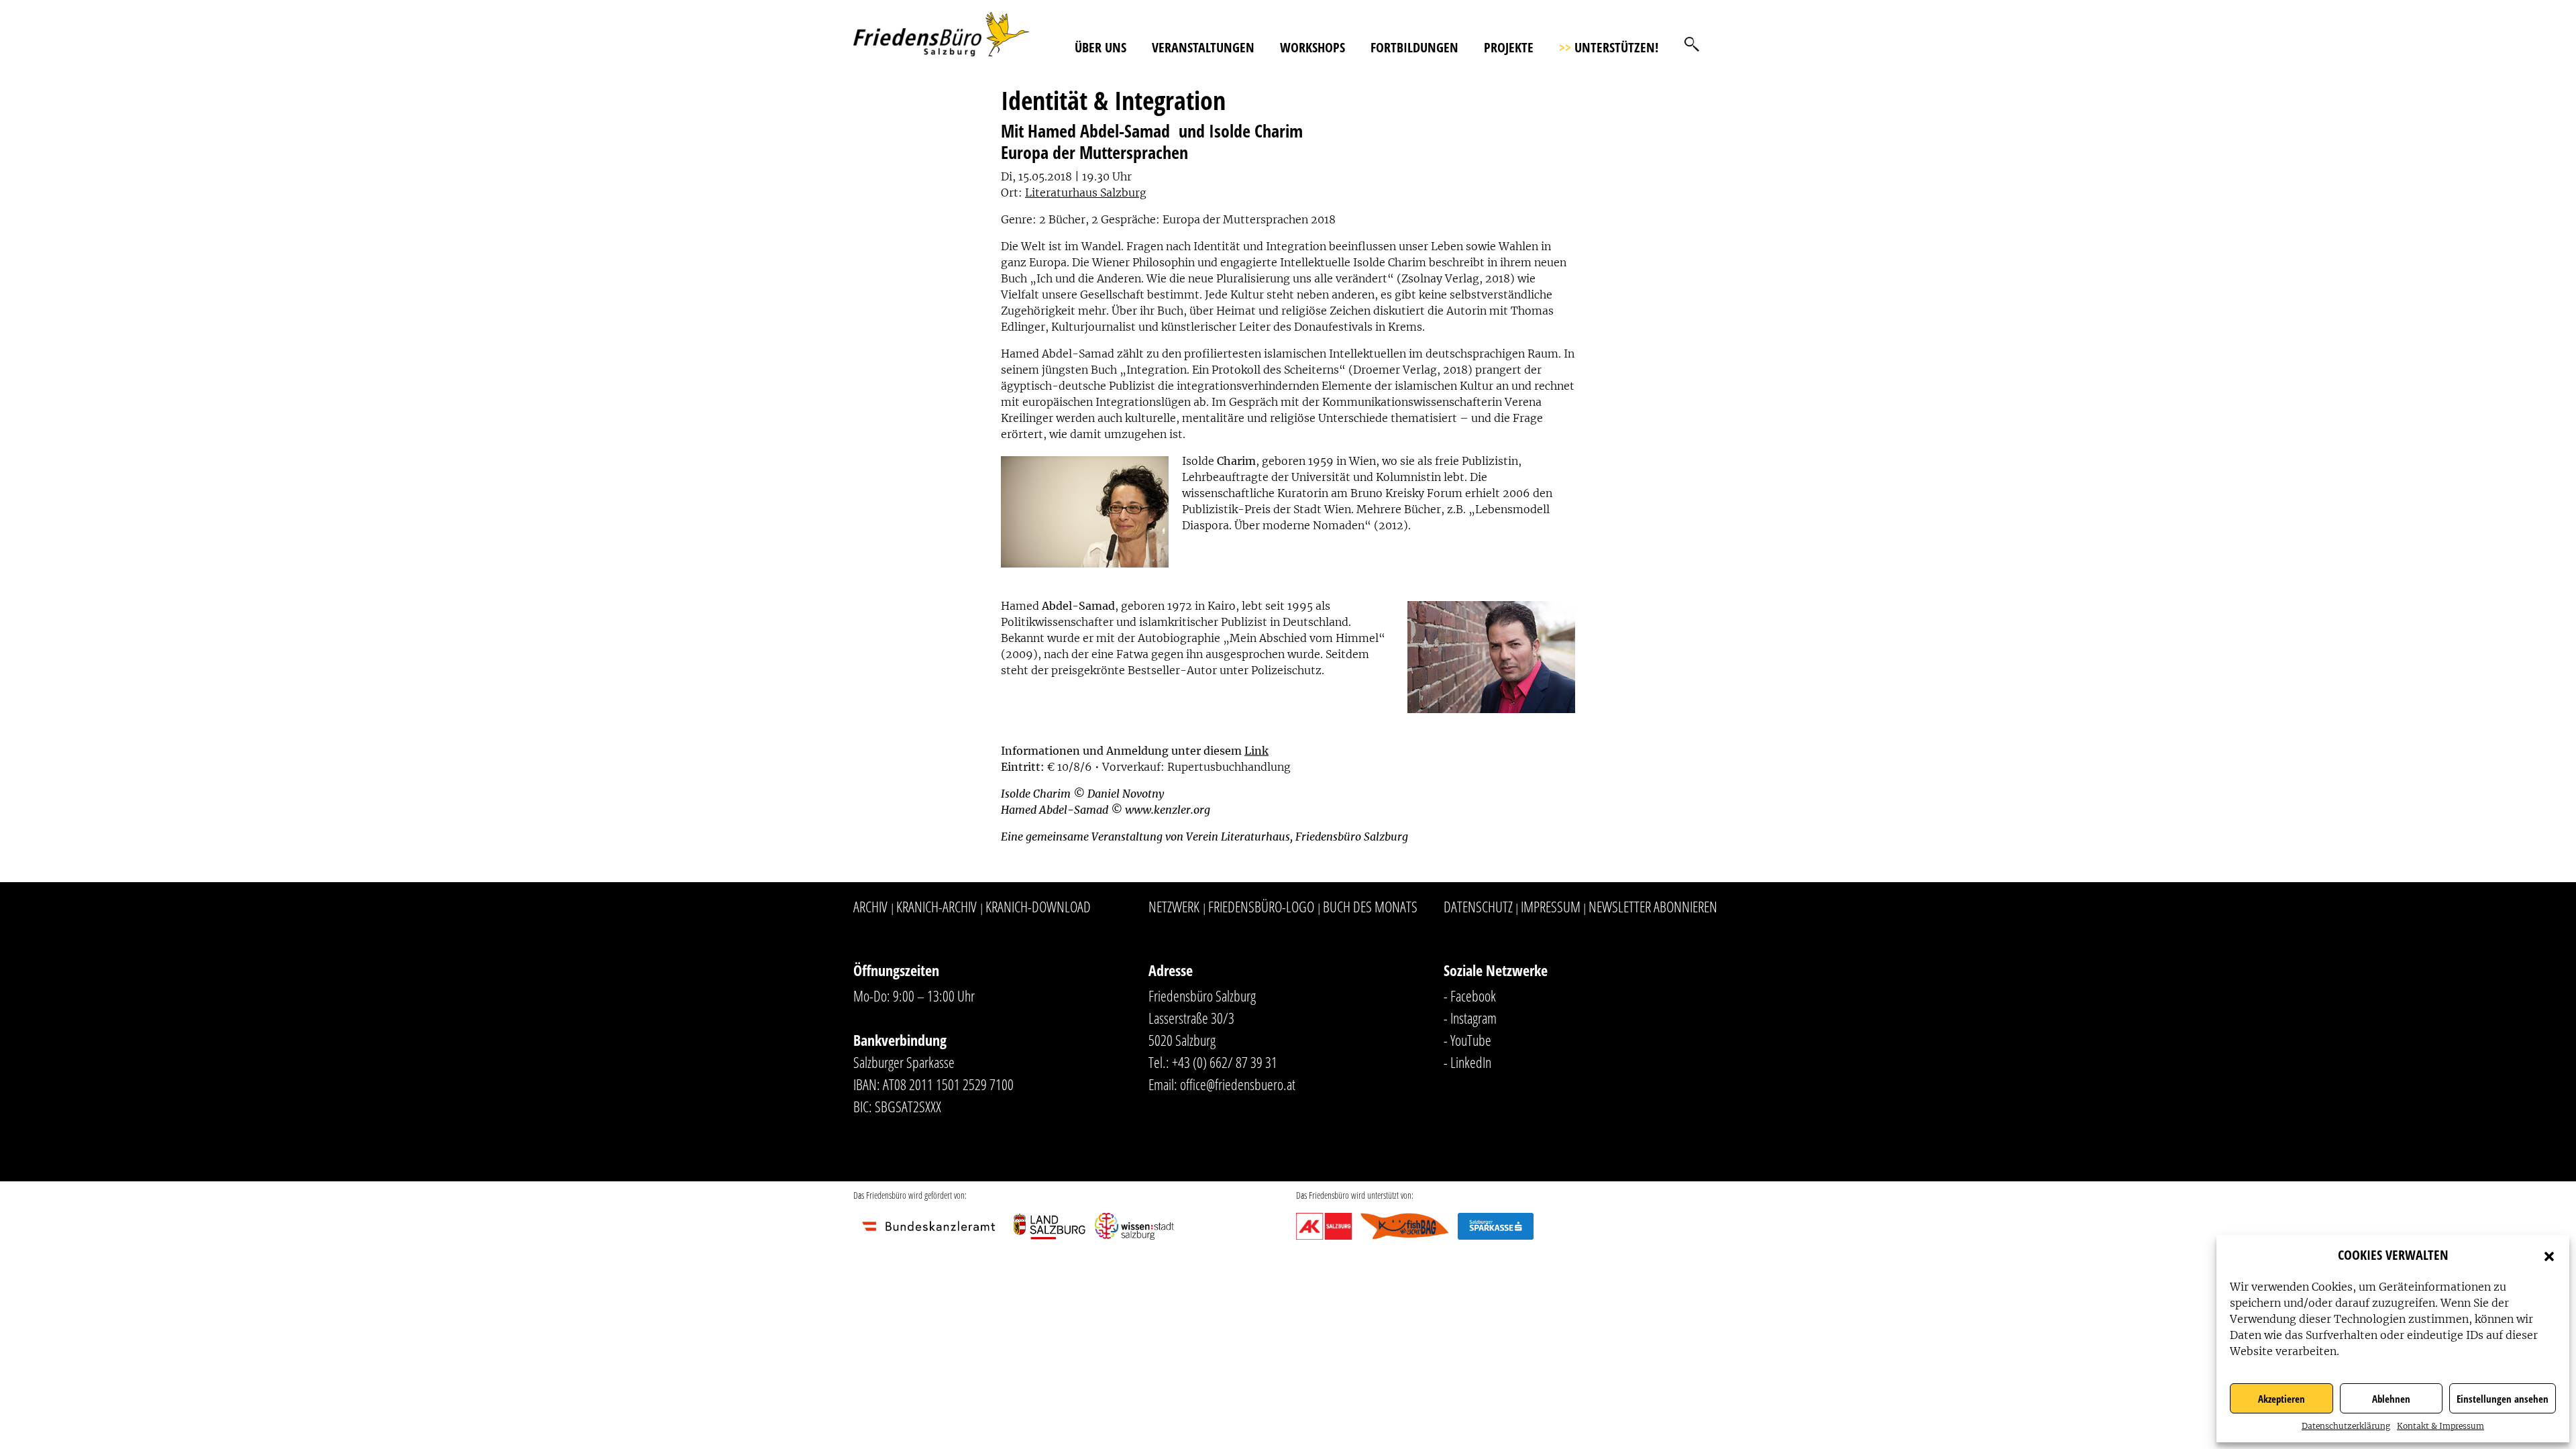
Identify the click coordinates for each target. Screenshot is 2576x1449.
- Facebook (1470, 996)
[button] (2549, 1255)
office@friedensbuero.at (1238, 1084)
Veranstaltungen (1203, 47)
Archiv (870, 906)
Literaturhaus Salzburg (1086, 193)
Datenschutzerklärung (2346, 1426)
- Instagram (1470, 1018)
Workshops (1312, 47)
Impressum (1551, 906)
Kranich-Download (1038, 906)
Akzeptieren (2282, 1399)
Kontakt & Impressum (2440, 1426)
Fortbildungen (1414, 47)
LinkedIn (1471, 1062)
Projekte (1509, 47)
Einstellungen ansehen (2503, 1399)
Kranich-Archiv (936, 906)
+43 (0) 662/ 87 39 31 (1225, 1062)
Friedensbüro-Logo (1261, 906)
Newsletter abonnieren (1653, 906)
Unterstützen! (1609, 47)
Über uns (1101, 47)
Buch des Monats (1370, 906)
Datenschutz (1478, 906)
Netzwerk (1174, 906)
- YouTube (1467, 1040)
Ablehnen (2391, 1399)
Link (1256, 751)
